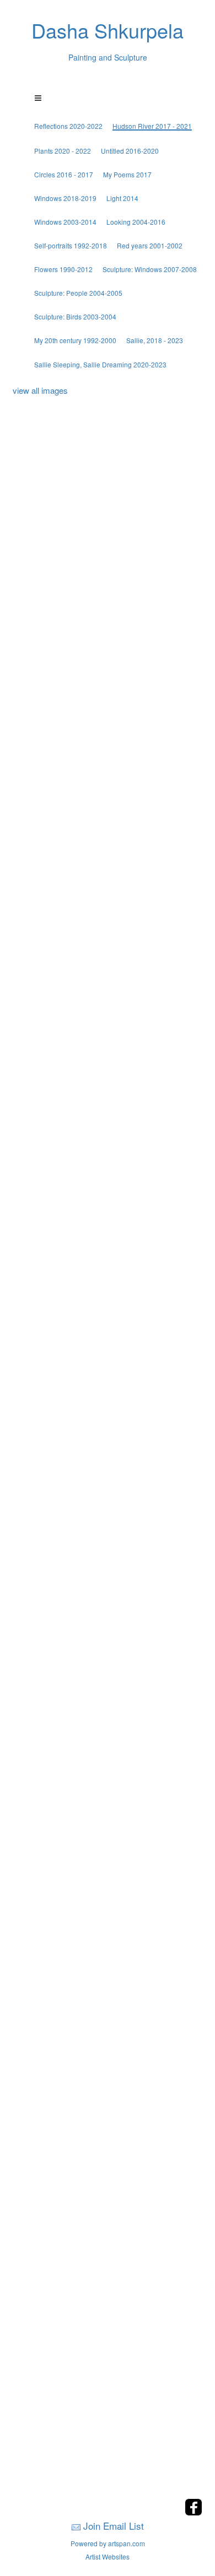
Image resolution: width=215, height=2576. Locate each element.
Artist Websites (108, 2556)
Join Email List (114, 2526)
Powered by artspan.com (108, 2543)
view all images (40, 390)
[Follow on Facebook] (193, 2512)
